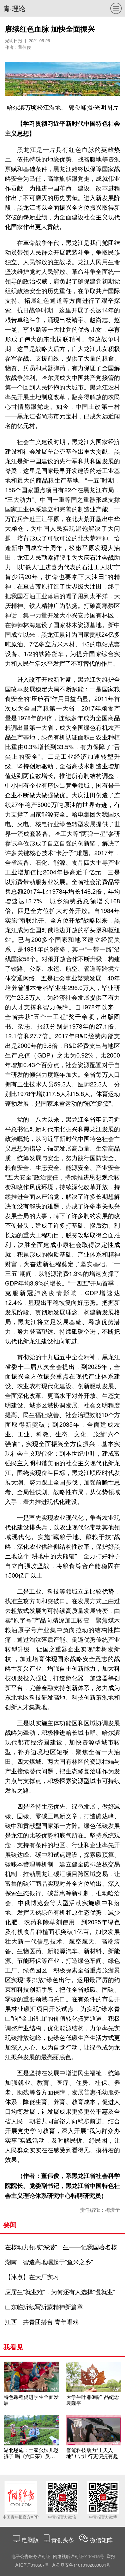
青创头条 (63, 2540)
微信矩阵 (101, 2540)
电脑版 (30, 2540)
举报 (111, 2556)
